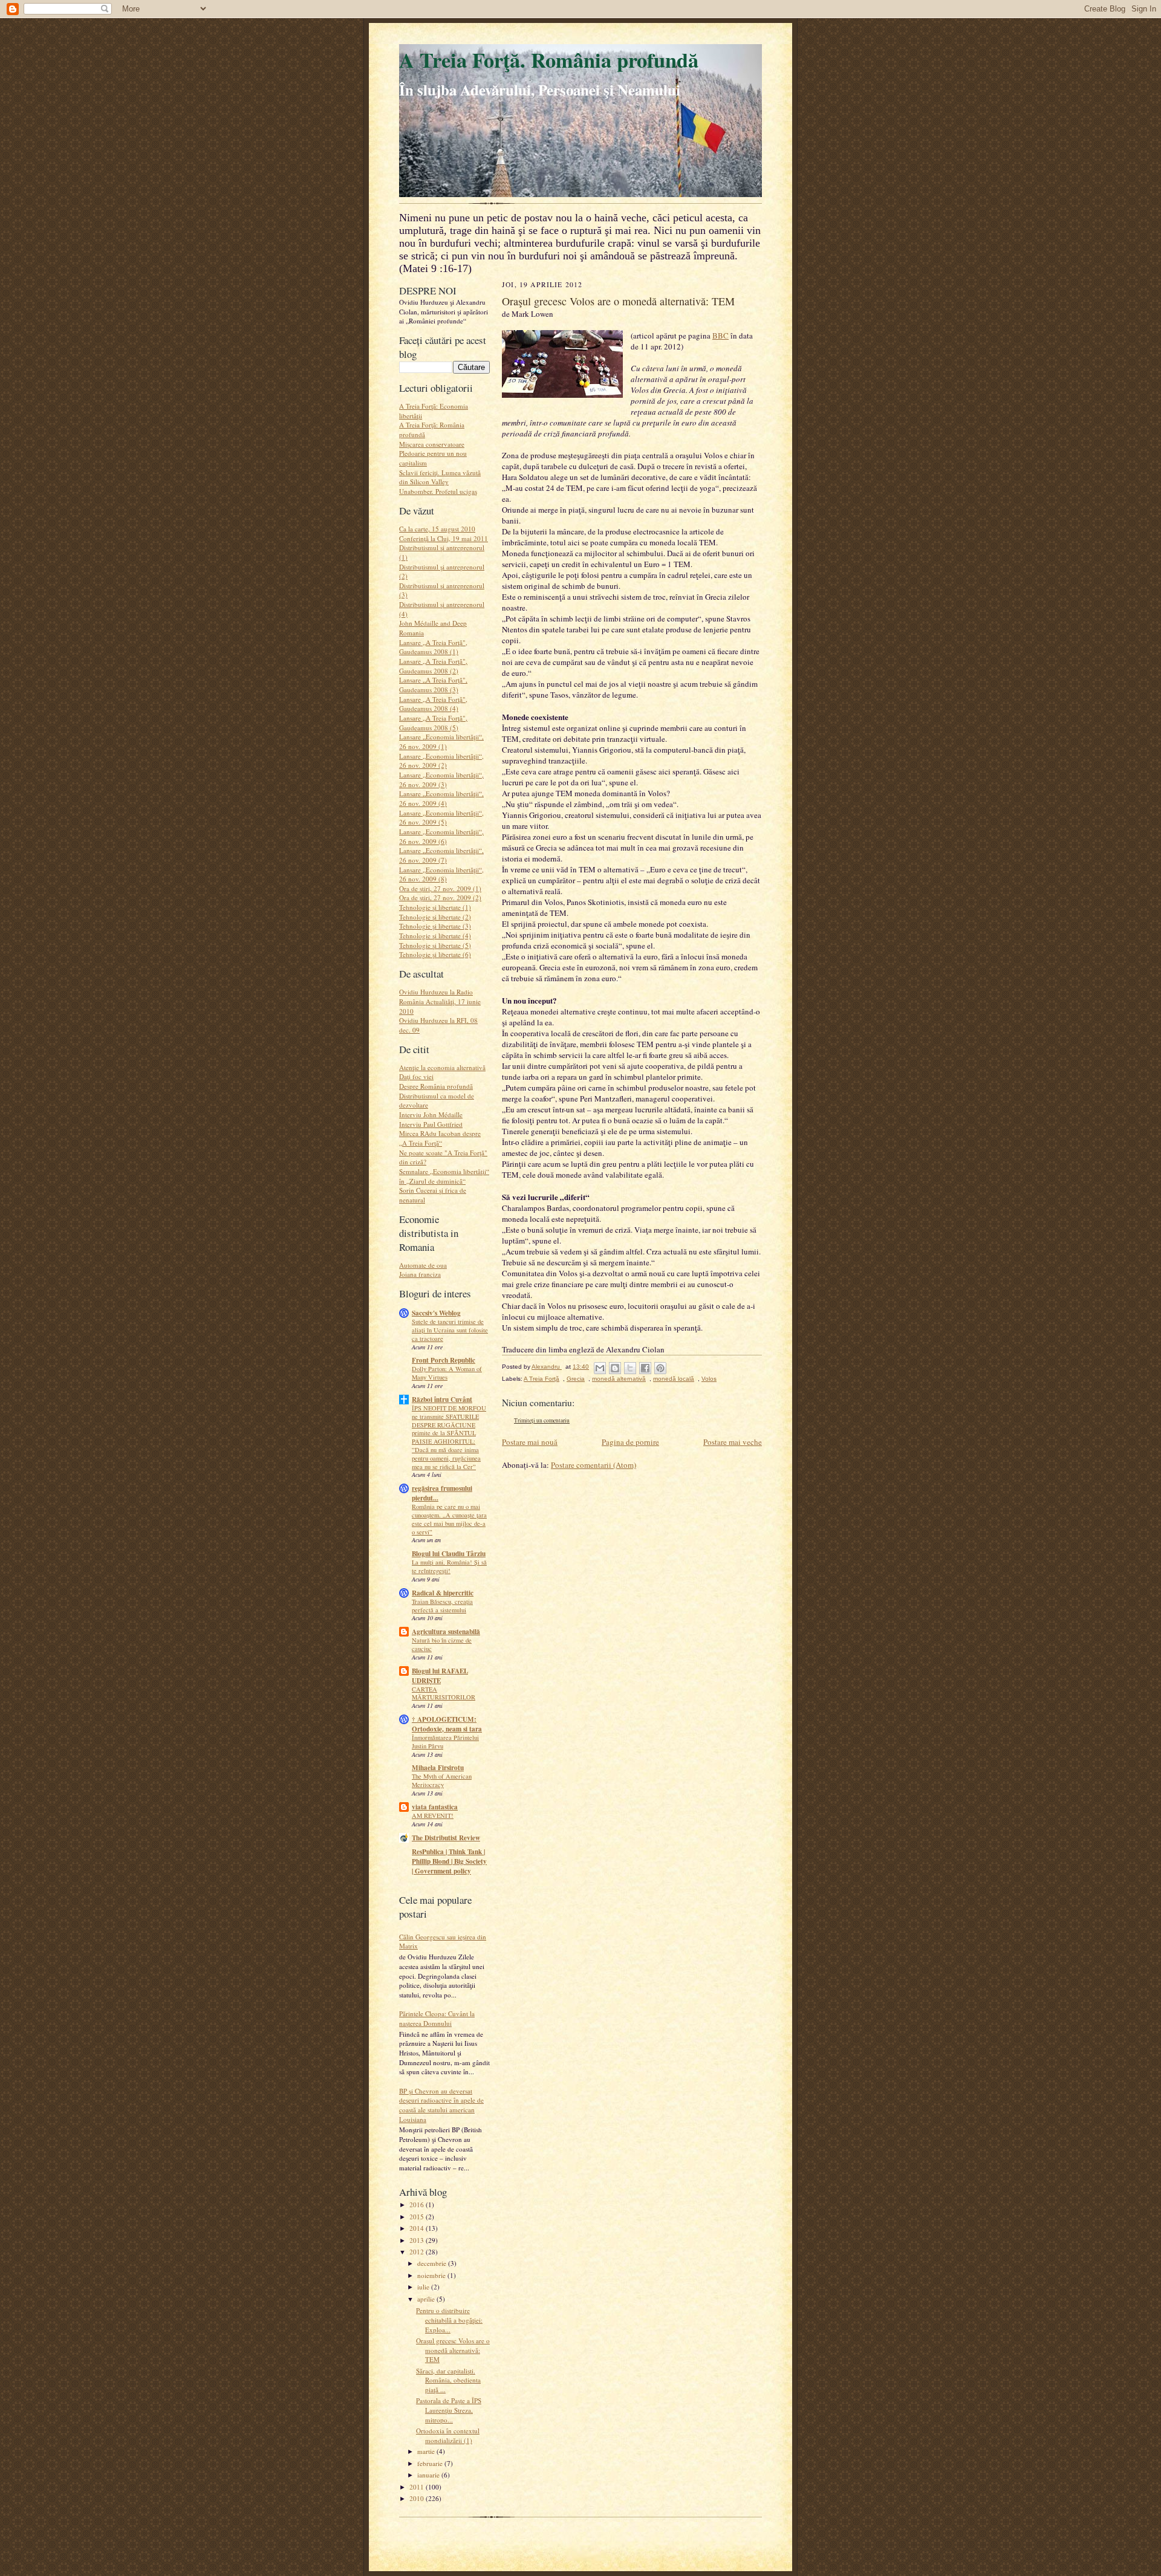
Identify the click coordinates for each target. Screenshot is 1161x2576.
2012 (418, 2252)
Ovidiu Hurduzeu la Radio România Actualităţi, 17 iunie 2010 (440, 1001)
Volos (709, 1379)
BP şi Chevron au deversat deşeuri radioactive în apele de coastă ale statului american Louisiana (441, 2105)
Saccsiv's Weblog (436, 1313)
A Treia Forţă (541, 1379)
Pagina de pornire (630, 1442)
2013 (418, 2240)
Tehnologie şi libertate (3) (435, 926)
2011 (418, 2487)
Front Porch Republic (444, 1360)
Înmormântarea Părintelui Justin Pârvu (445, 1742)
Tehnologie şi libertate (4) (435, 936)
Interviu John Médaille (431, 1114)
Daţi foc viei (416, 1076)
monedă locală (674, 1379)
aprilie (427, 2299)
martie (427, 2451)
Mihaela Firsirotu (438, 1768)
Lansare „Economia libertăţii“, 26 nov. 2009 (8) (441, 874)
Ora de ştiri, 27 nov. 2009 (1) (440, 888)
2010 (418, 2498)
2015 (418, 2217)
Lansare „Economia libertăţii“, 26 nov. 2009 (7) (441, 855)
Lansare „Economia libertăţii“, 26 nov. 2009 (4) (441, 798)
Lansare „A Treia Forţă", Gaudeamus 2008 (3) (433, 685)
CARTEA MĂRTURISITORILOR (444, 1693)
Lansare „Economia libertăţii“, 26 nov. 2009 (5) (441, 818)
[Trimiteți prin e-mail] (600, 1368)
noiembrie (432, 2275)
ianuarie (429, 2475)
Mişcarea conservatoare (432, 444)
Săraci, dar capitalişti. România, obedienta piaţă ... (448, 2380)
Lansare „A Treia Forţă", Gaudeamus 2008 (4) (433, 704)
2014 (418, 2228)
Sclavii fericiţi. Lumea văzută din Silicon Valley (440, 477)
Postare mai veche (733, 1442)
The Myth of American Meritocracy (442, 1780)
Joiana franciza (420, 1274)
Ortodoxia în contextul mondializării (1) (448, 2435)
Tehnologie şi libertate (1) (435, 907)
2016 (418, 2205)
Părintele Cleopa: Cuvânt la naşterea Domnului (437, 2018)
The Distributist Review (446, 1838)
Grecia (576, 1379)
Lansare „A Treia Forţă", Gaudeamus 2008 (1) (433, 647)
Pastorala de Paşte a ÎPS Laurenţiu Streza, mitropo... (449, 2410)
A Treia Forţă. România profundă (549, 60)
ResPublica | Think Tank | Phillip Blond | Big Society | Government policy (449, 1861)
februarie (431, 2463)
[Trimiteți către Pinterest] (660, 1368)
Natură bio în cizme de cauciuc (442, 1644)
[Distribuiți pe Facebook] (645, 1368)
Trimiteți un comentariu (542, 1420)
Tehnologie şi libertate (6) (435, 954)
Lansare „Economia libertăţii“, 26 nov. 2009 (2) (441, 761)
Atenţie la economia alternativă (442, 1067)
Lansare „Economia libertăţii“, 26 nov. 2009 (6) (441, 836)
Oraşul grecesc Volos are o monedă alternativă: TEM (453, 2350)
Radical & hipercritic (443, 1593)
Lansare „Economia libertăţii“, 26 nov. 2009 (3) (441, 780)
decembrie (433, 2263)
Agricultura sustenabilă (446, 1632)
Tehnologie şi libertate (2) (435, 917)
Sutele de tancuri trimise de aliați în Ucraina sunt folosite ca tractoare (450, 1330)
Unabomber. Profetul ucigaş (438, 491)
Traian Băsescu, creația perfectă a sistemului (442, 1606)
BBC (720, 336)
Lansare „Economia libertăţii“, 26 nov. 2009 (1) (441, 741)
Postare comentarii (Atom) (594, 1465)
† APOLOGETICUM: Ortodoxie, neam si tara (447, 1724)
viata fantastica (435, 1807)
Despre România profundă (436, 1086)
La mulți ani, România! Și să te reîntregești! (449, 1566)
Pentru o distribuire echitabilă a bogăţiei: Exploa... (449, 2320)
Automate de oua (423, 1265)
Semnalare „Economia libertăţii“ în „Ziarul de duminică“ (444, 1176)
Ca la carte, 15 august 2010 (437, 529)
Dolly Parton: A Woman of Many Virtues (447, 1373)
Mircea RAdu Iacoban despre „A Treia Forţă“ (440, 1138)
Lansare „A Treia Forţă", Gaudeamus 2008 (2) (433, 666)
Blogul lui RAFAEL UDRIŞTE (440, 1676)
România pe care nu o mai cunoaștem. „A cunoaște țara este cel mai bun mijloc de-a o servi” (449, 1519)
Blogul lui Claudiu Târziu (449, 1554)
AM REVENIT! (433, 1815)
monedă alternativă (619, 1379)
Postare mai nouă (530, 1442)
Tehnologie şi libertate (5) (435, 945)
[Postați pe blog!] (615, 1368)
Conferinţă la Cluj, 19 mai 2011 (444, 538)
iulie (424, 2287)
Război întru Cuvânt (442, 1400)
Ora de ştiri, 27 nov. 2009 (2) (440, 897)
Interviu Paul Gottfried (431, 1124)
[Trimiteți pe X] (630, 1368)
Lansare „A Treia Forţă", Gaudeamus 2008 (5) (433, 723)
